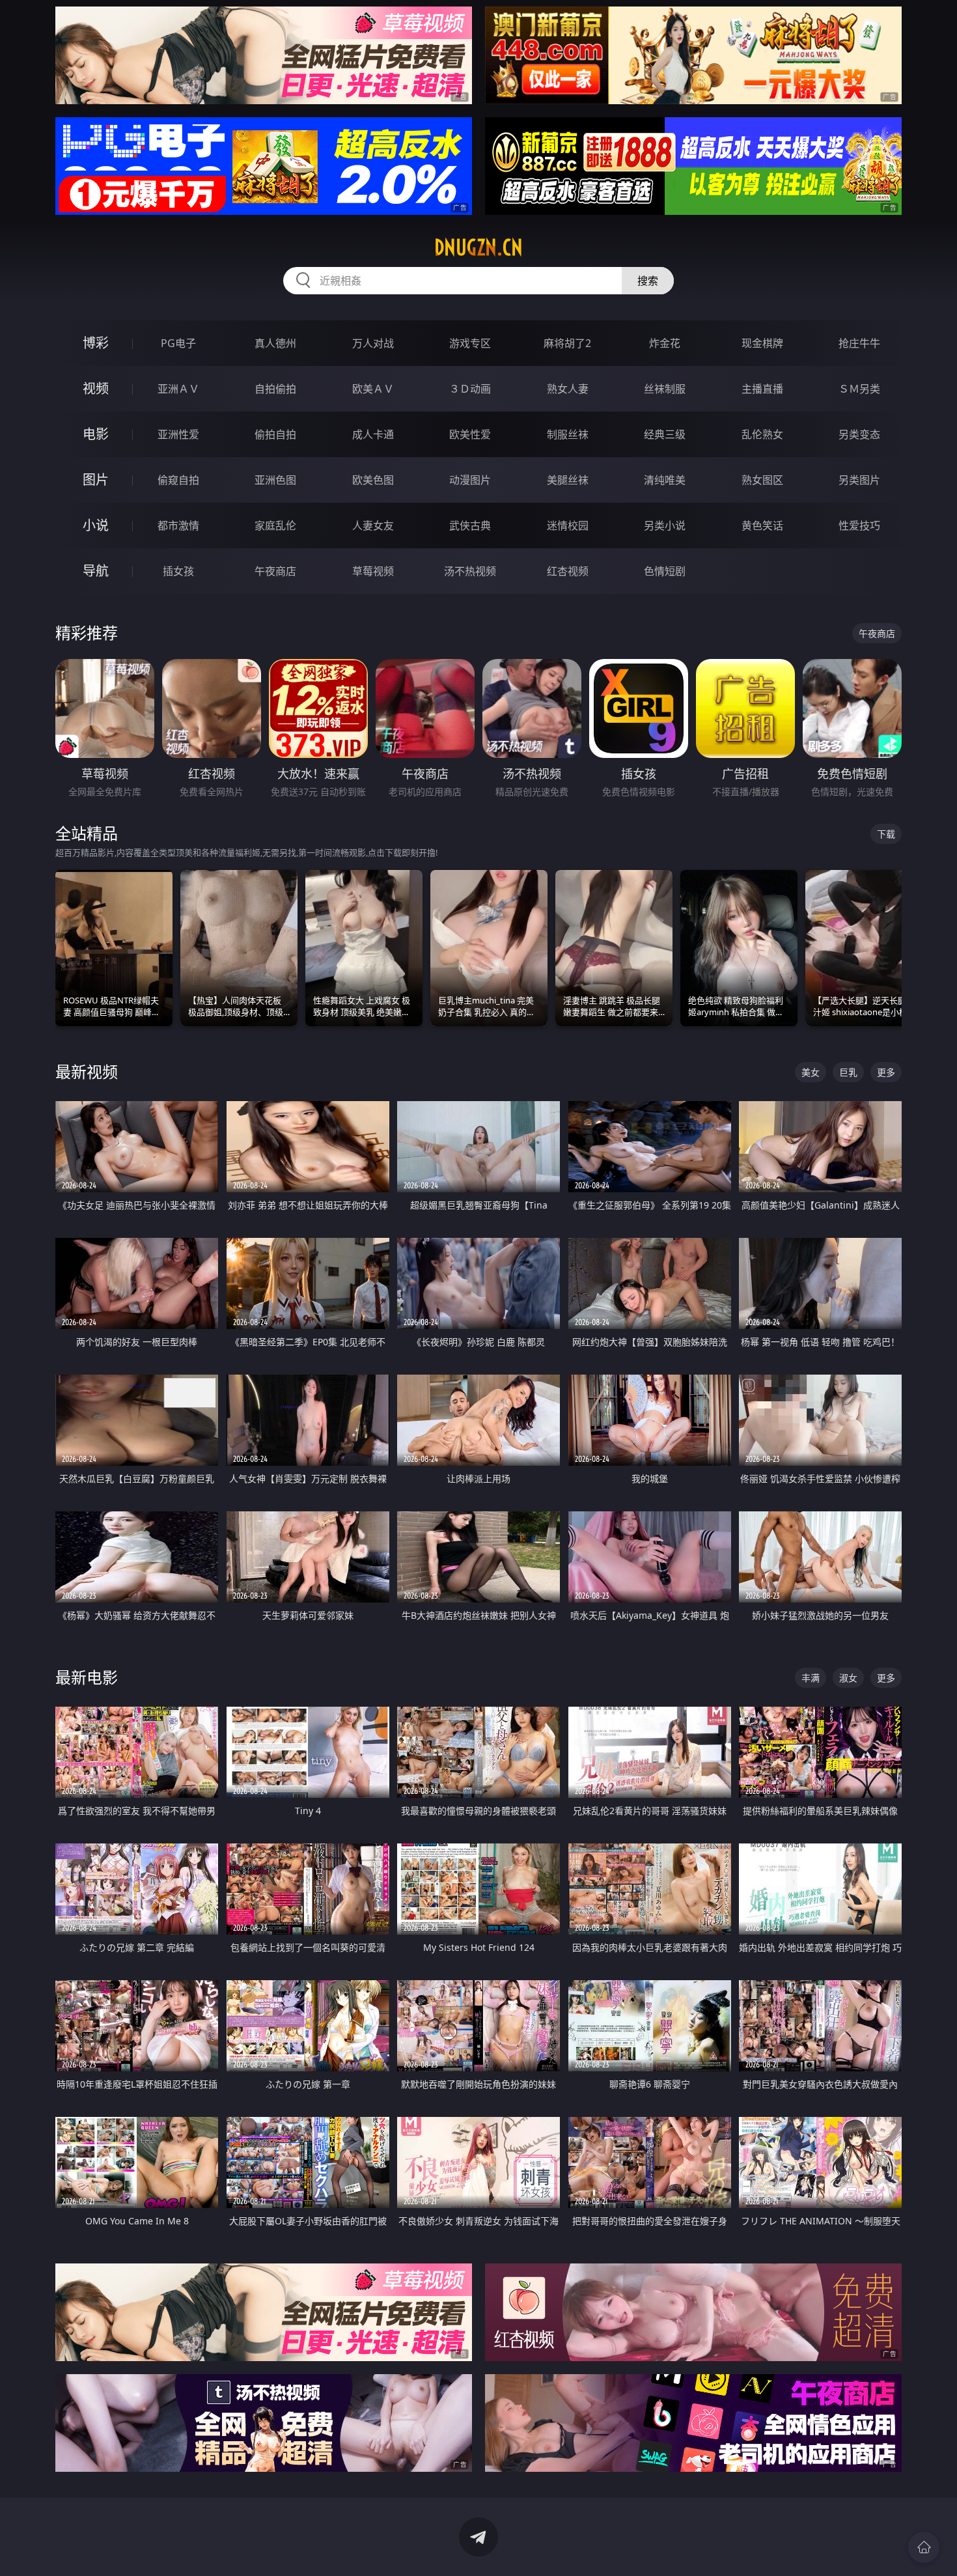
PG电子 (178, 343)
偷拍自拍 (275, 434)
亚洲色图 (275, 480)
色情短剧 (665, 571)
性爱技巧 (859, 525)
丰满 (811, 1678)
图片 (96, 480)
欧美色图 (373, 480)
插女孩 (178, 571)
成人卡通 (373, 434)
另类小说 (665, 525)
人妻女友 (373, 525)
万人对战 (373, 343)
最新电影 (87, 1677)
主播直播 (762, 389)
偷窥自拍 (178, 480)
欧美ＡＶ (373, 389)
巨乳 (848, 1072)
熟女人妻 (568, 389)
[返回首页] (924, 2547)
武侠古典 (470, 525)
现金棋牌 (762, 343)
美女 (811, 1072)
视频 (96, 388)
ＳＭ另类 (859, 389)
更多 (886, 1072)
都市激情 (178, 525)
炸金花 (665, 343)
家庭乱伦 (275, 525)
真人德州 (275, 343)
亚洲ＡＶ (178, 389)
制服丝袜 (568, 434)
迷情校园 (568, 525)
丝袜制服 (665, 389)
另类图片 (859, 480)
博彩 (96, 343)
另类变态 (859, 434)
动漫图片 (470, 480)
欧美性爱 (470, 434)
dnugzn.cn (478, 247)
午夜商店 (275, 571)
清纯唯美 (665, 480)
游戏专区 (470, 343)
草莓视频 (373, 571)
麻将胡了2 (567, 343)
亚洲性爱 (178, 434)
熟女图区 (762, 480)
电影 (96, 434)
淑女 (848, 1678)
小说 (96, 525)
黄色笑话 (762, 525)
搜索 (648, 281)
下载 (886, 834)
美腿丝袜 (568, 480)
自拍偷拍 (275, 389)
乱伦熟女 (762, 434)
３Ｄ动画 (470, 389)
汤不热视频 (470, 571)
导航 (96, 571)
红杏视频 (568, 571)
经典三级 (665, 434)
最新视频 (87, 1071)
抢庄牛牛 (859, 343)
